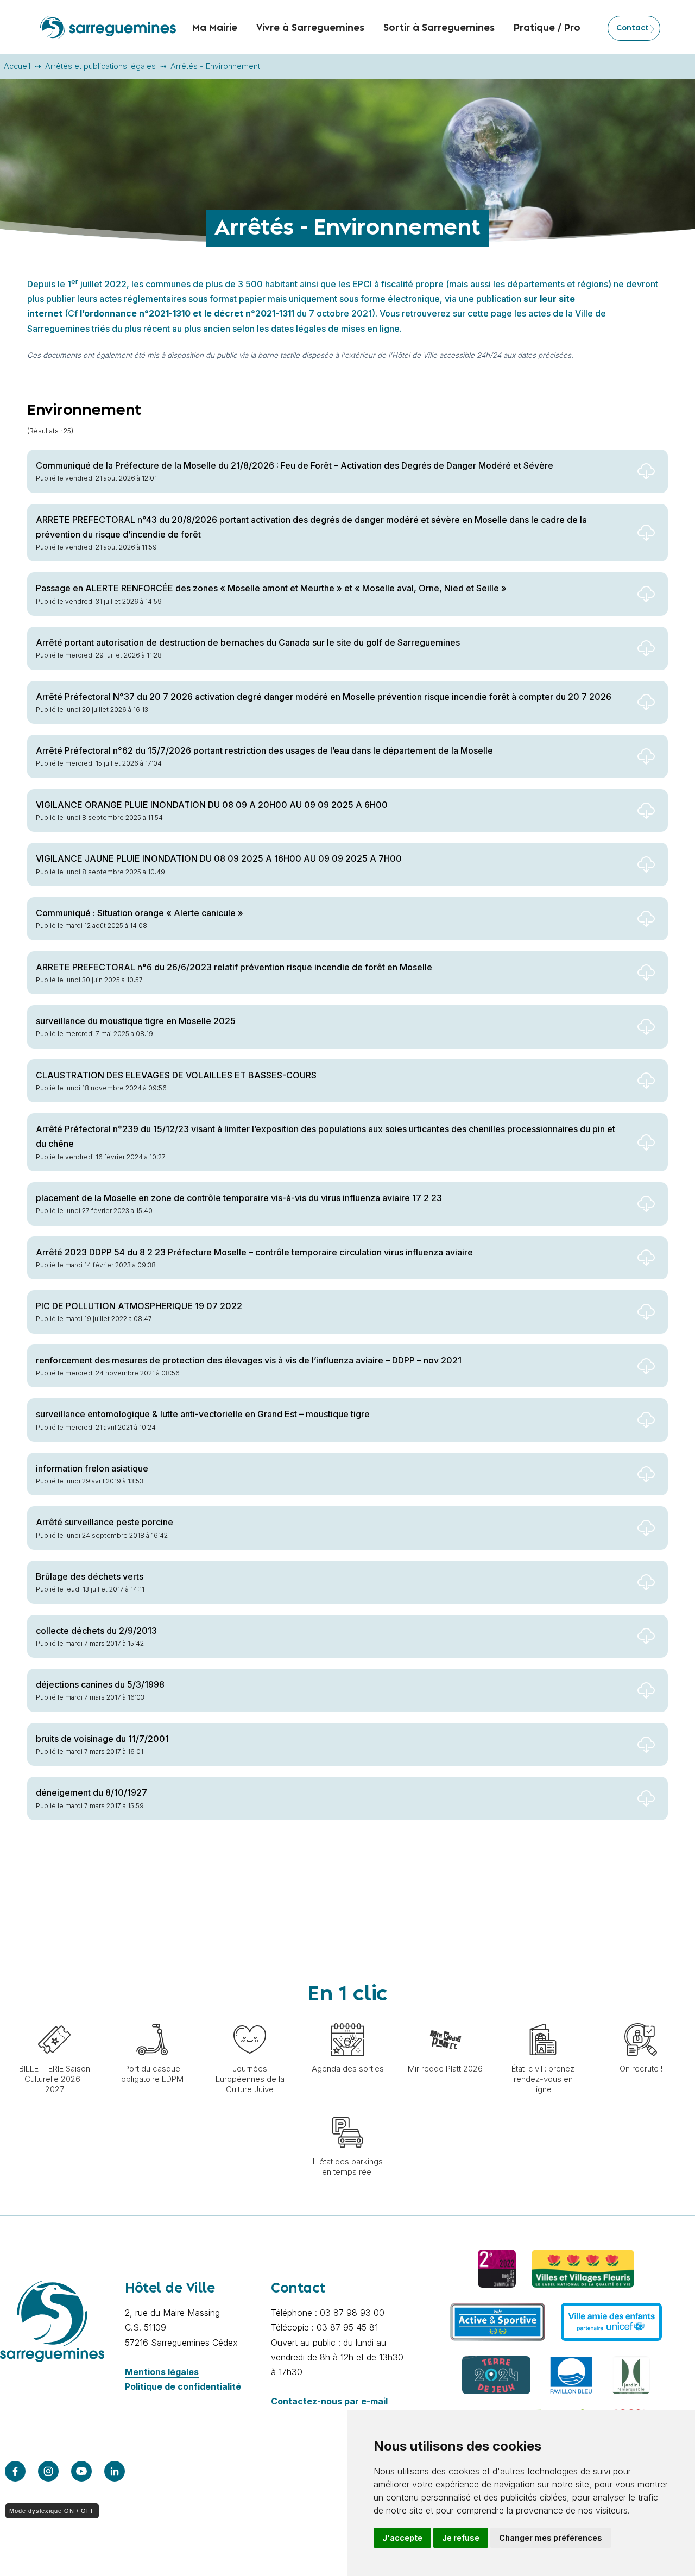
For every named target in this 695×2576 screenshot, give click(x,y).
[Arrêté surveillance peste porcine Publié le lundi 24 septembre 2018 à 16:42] (347, 1551)
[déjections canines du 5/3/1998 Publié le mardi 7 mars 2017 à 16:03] (347, 1713)
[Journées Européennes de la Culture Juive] (250, 2018)
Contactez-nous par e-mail (329, 2401)
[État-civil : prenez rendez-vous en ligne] (543, 2018)
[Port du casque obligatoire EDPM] (152, 2018)
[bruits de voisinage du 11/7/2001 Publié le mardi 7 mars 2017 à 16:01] (347, 1767)
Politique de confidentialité (183, 2386)
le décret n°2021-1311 (250, 313)
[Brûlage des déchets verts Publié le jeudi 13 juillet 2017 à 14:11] (347, 1605)
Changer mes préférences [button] (551, 2538)
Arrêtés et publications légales (100, 66)
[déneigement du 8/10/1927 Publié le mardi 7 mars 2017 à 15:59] (347, 1821)
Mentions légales (162, 2372)
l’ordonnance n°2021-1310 (136, 313)
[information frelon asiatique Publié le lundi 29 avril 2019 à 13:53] (347, 1497)
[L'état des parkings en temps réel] (347, 2111)
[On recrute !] (641, 2018)
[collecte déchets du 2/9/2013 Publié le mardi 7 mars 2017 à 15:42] (347, 1659)
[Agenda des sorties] (347, 2018)
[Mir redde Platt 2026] (445, 2018)
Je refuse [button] (461, 2538)
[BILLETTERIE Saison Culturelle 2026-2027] (54, 2018)
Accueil (17, 66)
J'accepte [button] (402, 2538)
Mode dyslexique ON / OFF (52, 2511)
